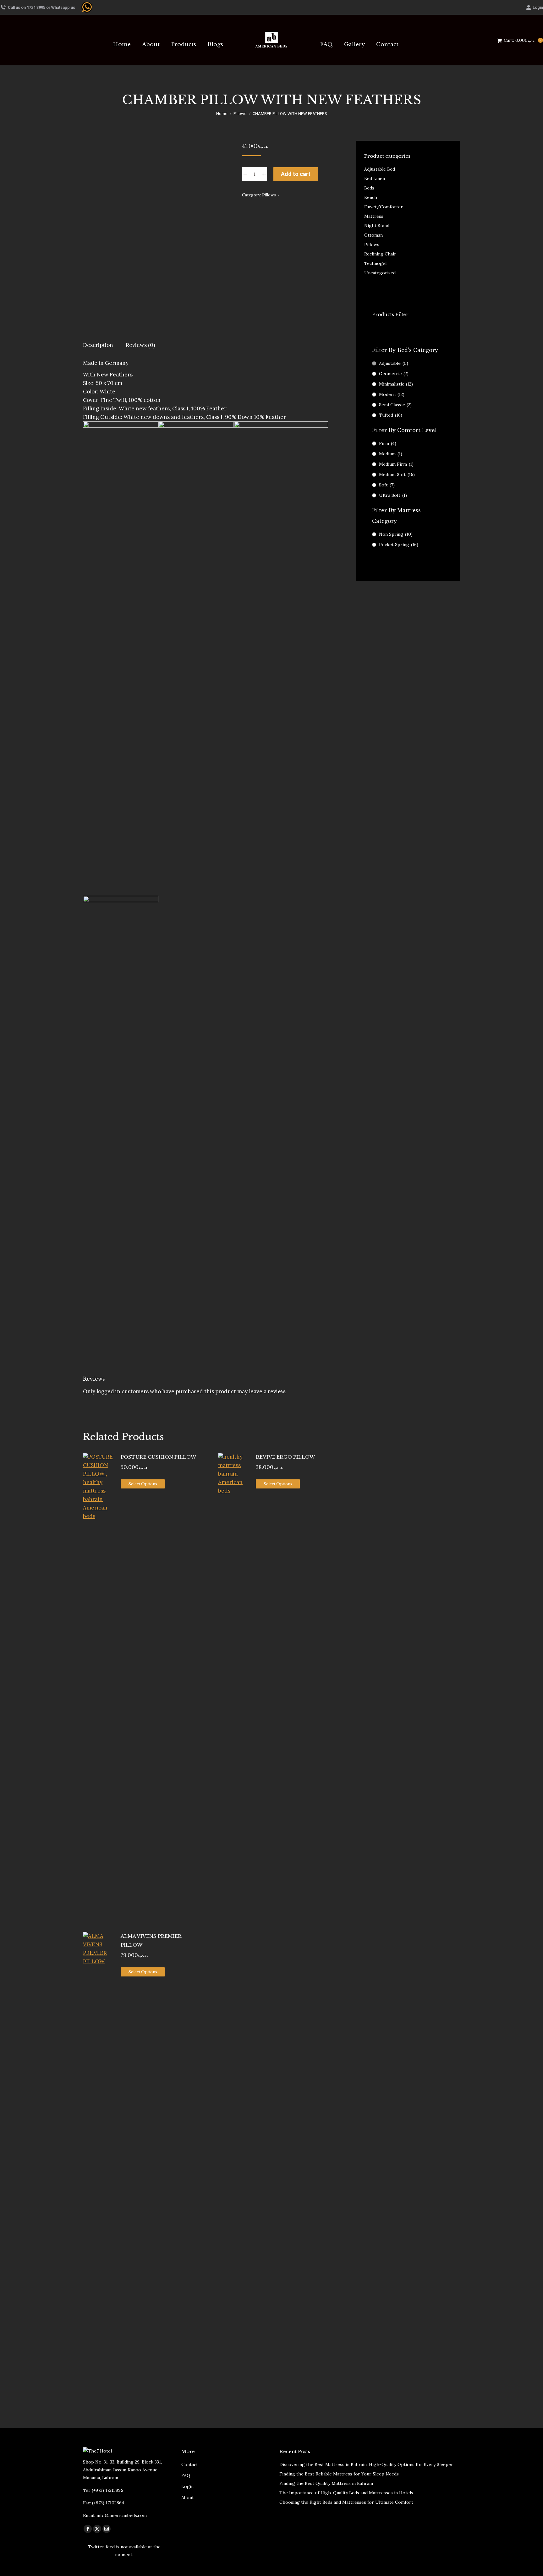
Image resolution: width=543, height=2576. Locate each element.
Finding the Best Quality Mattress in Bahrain (326, 2483)
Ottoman (373, 235)
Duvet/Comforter (384, 207)
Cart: (522, 40)
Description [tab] (98, 345)
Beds (369, 188)
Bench (371, 197)
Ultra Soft (393, 495)
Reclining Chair (380, 254)
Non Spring (396, 534)
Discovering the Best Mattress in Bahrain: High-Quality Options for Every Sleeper (366, 2464)
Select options (143, 1484)
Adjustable (394, 363)
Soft (387, 485)
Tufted (391, 415)
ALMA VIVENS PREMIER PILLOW (151, 1940)
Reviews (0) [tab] (140, 345)
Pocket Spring (399, 545)
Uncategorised (380, 273)
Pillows (269, 195)
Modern (392, 394)
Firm (388, 443)
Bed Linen (375, 178)
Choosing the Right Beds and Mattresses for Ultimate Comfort (346, 2502)
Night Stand (377, 226)
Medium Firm (396, 464)
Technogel (375, 263)
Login (538, 7)
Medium (391, 454)
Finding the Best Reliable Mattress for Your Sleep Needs (339, 2474)
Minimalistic (396, 384)
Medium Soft (397, 474)
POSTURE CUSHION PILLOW (158, 1457)
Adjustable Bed (380, 169)
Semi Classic (395, 405)
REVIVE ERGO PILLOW (285, 1457)
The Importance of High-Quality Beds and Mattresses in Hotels (346, 2493)
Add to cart (296, 174)
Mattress (374, 216)
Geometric (394, 374)
